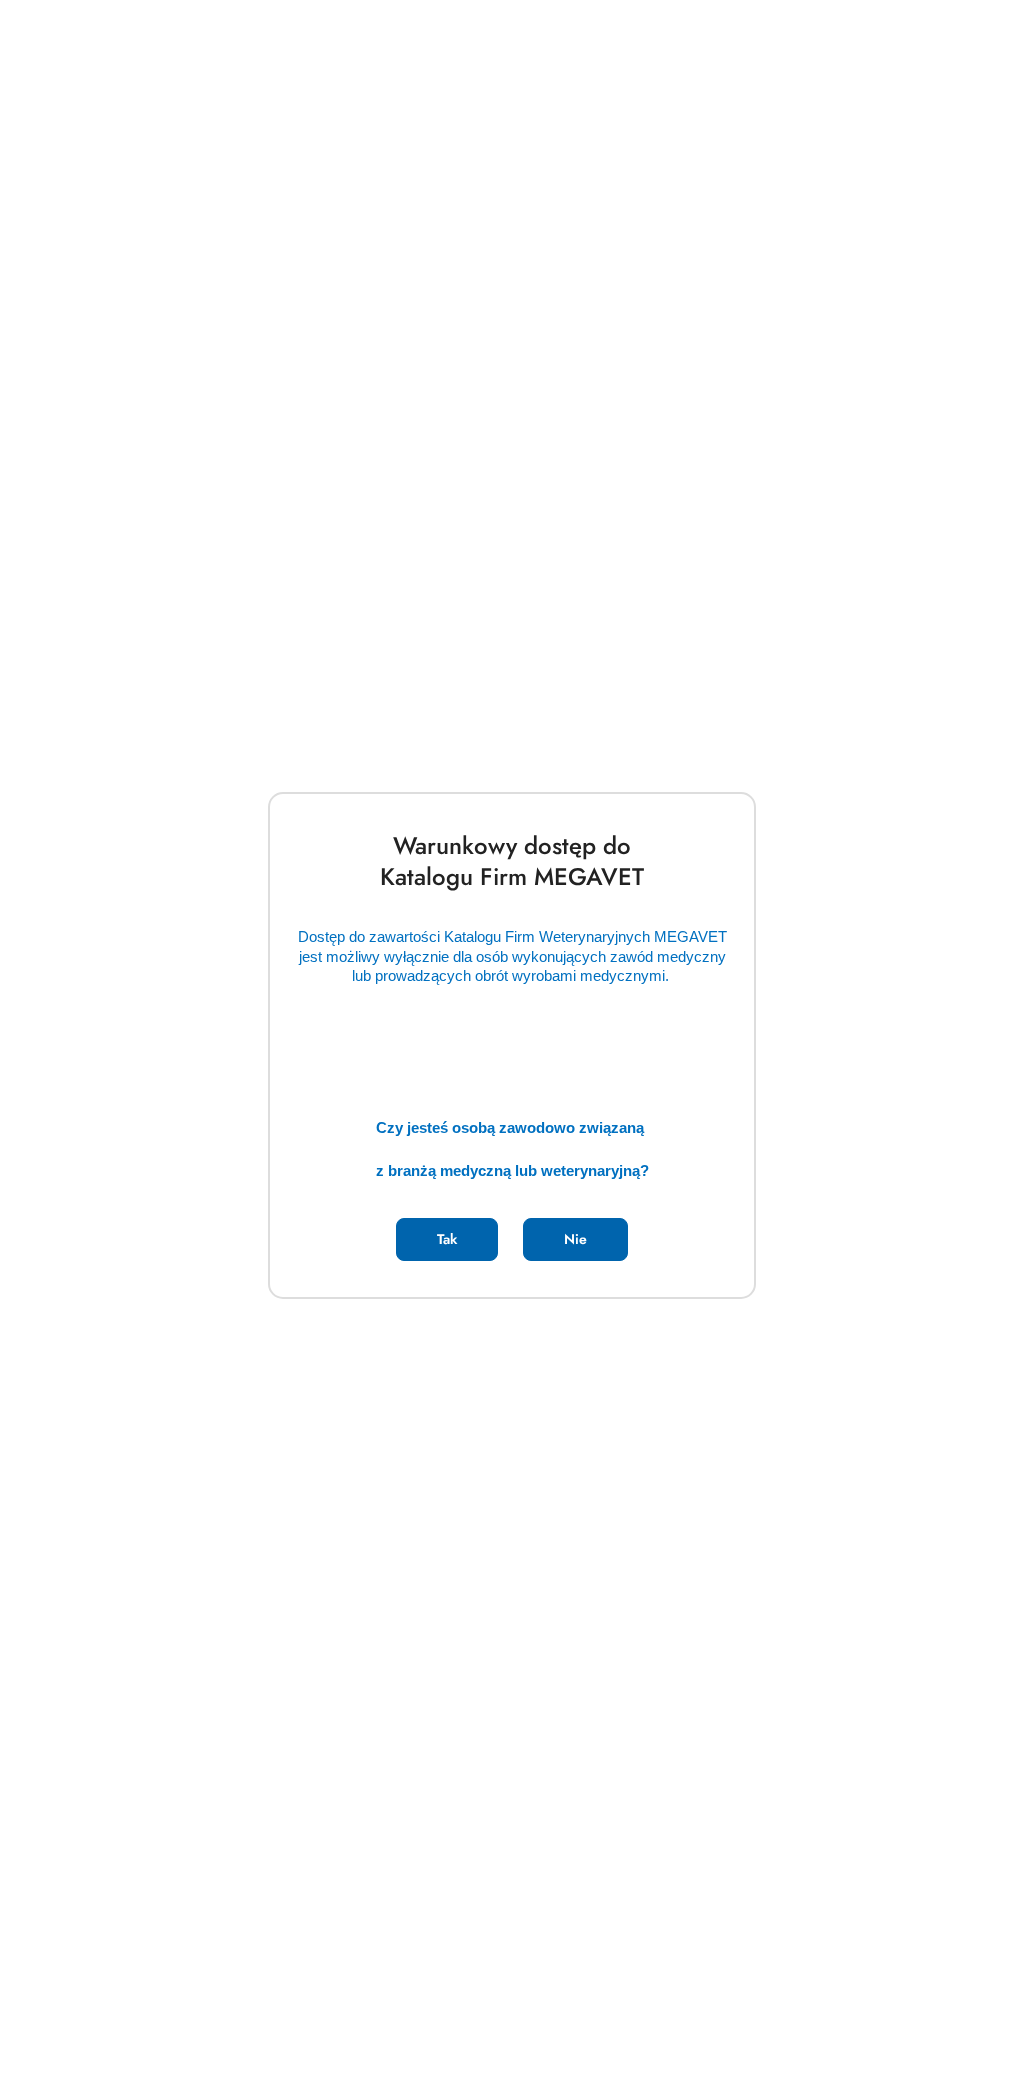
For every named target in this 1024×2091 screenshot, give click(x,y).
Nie (575, 1239)
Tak (447, 1239)
